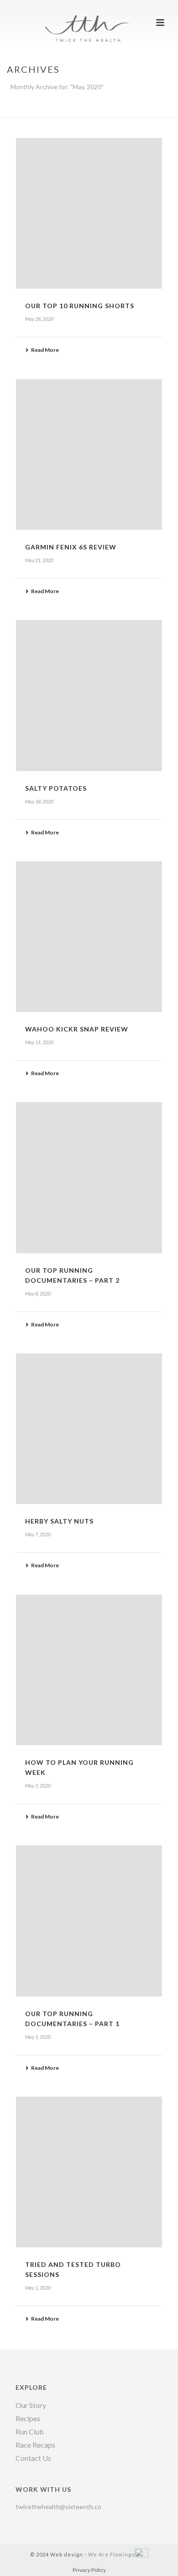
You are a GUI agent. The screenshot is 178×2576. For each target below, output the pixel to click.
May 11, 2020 (39, 1042)
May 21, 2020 (39, 560)
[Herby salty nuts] (89, 1429)
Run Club (30, 2432)
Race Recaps (35, 2445)
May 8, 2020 (38, 1293)
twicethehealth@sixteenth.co (58, 2507)
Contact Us (33, 2458)
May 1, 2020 (38, 2037)
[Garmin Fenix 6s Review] (89, 455)
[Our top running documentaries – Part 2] (89, 1177)
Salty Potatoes (56, 788)
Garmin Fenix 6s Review (71, 547)
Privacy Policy (89, 2570)
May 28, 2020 (39, 319)
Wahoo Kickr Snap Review (77, 1029)
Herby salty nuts (59, 1521)
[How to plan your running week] (89, 1670)
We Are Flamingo (111, 2554)
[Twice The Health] (89, 20)
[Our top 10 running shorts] (89, 213)
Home (53, 111)
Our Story (31, 2405)
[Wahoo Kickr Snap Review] (89, 937)
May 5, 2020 (38, 1786)
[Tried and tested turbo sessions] (89, 2172)
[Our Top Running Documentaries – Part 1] (89, 1921)
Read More (45, 350)
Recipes (28, 2418)
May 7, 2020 (38, 1534)
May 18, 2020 (39, 801)
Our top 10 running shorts (80, 306)
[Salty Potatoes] (89, 695)
